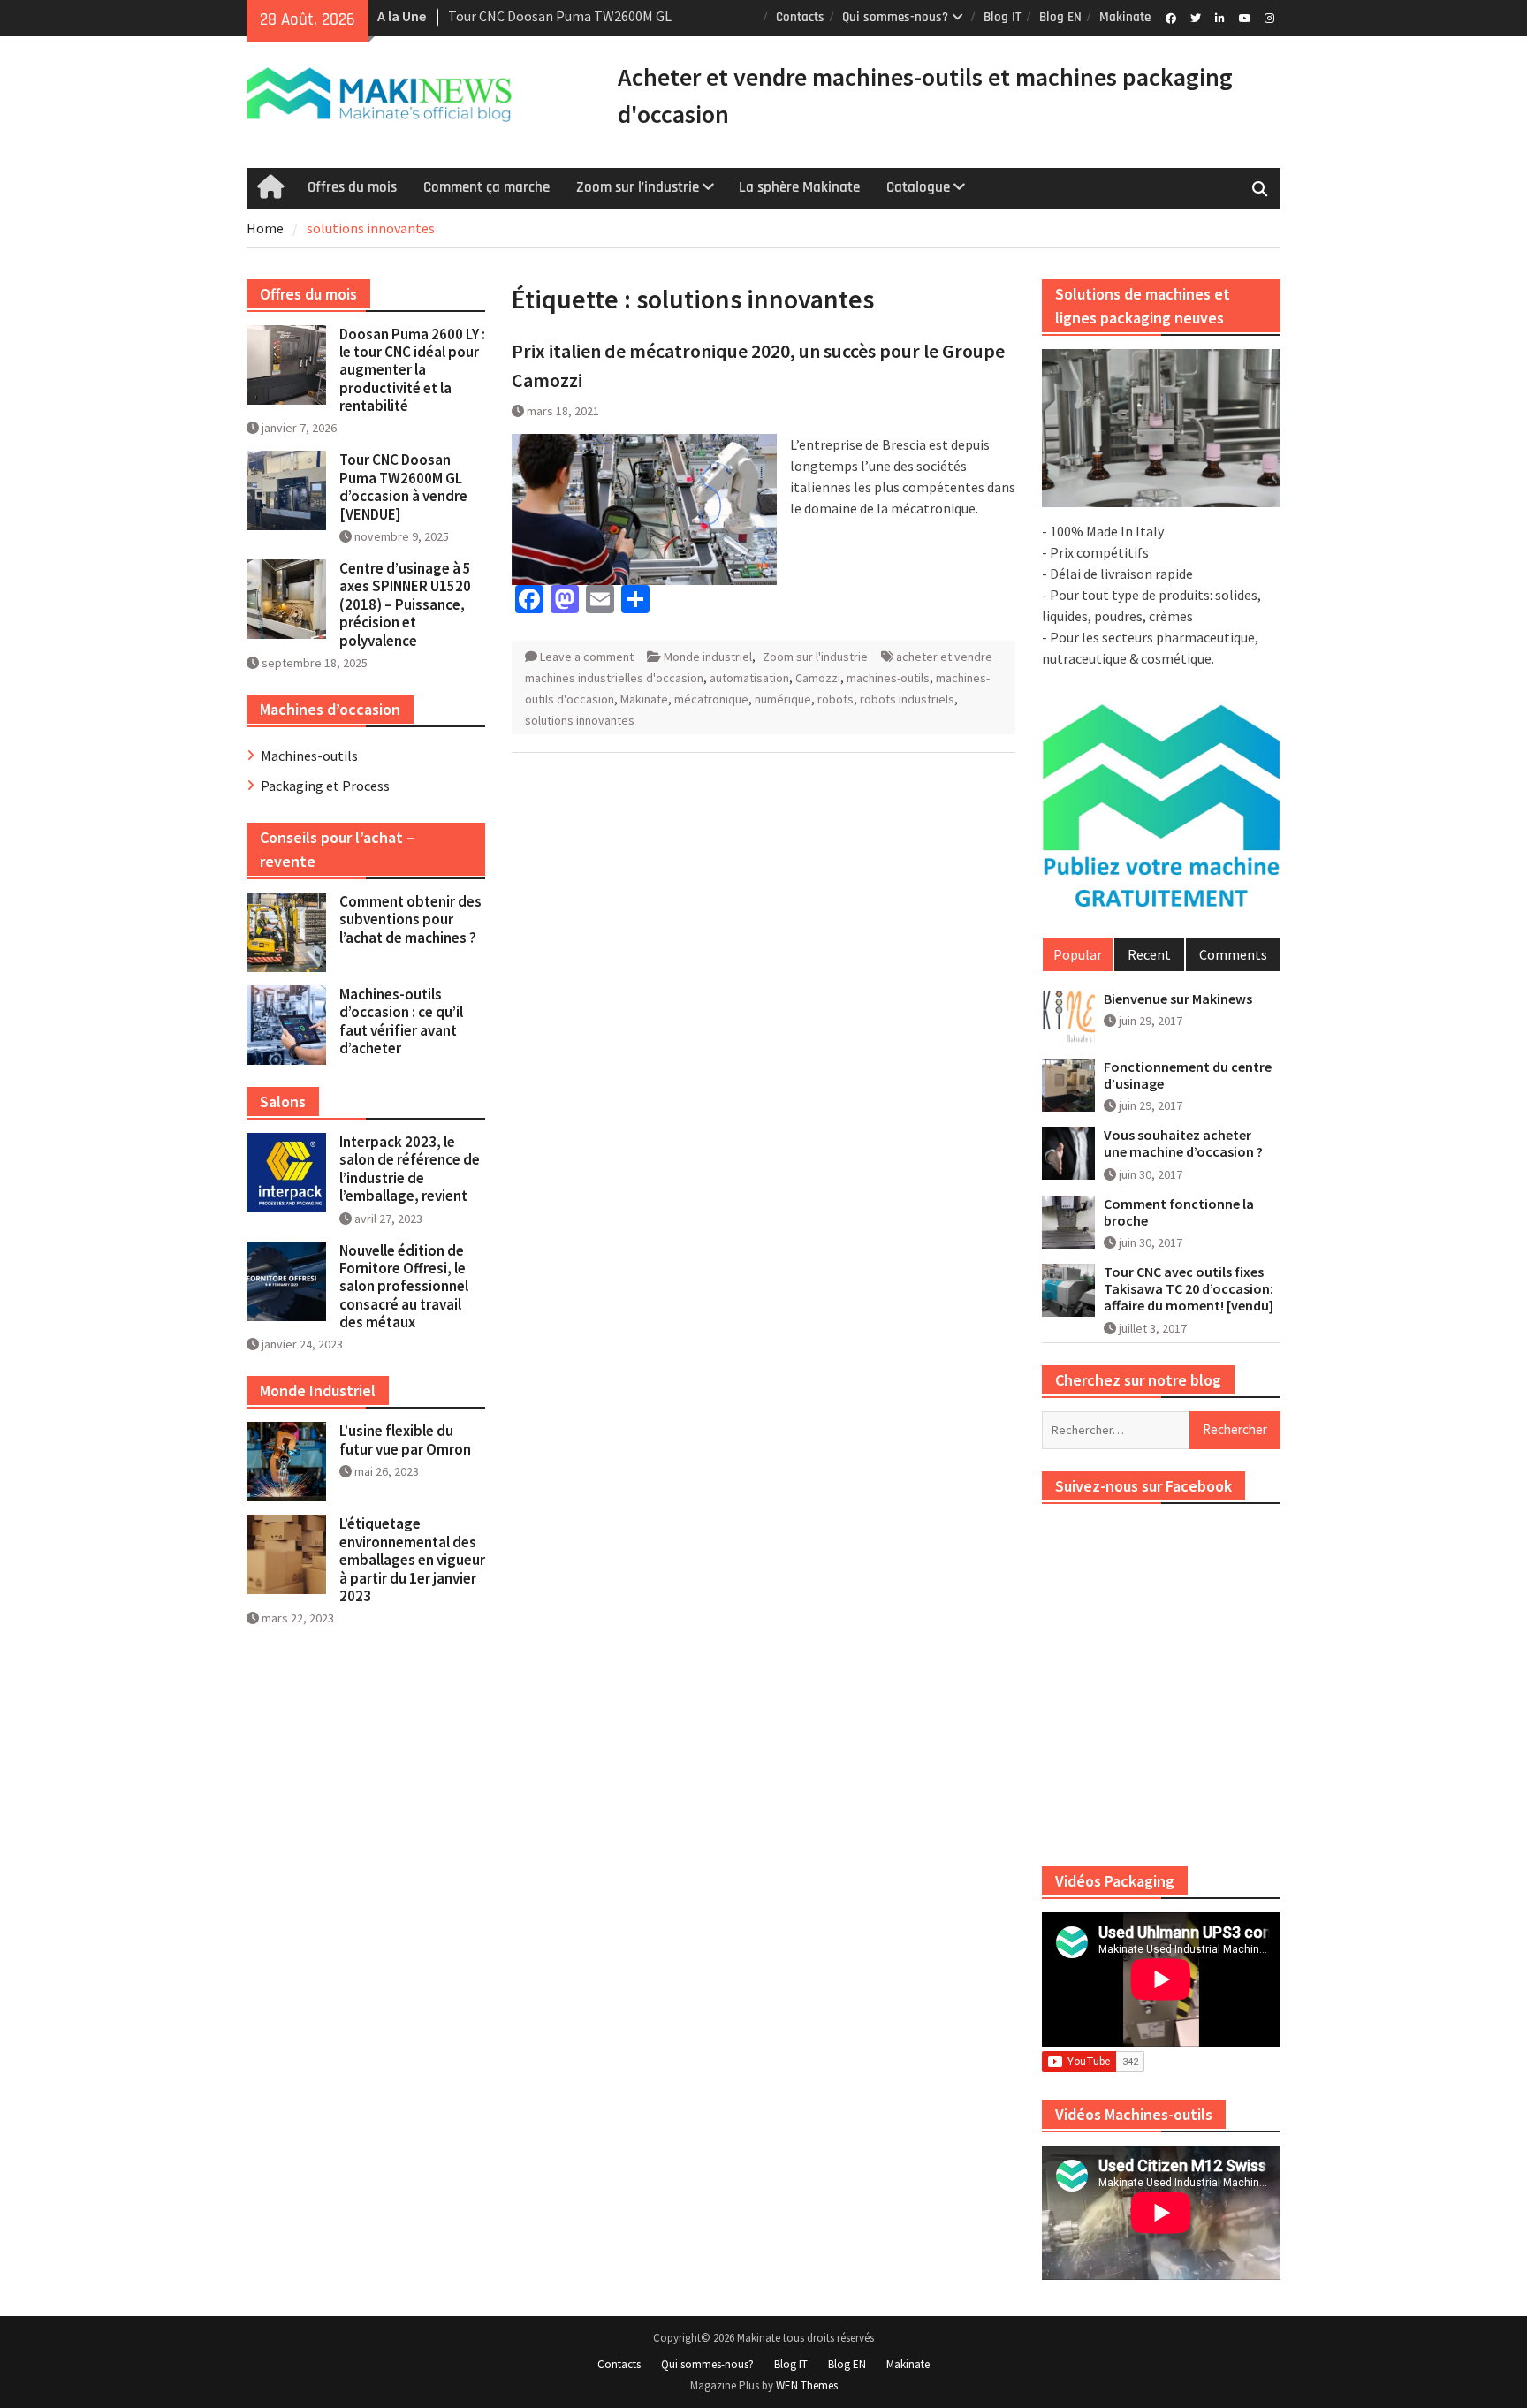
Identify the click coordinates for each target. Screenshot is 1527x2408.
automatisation (749, 678)
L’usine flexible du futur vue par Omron (405, 1439)
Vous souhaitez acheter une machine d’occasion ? (1183, 1143)
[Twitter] (1195, 17)
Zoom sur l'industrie (815, 657)
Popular (1078, 954)
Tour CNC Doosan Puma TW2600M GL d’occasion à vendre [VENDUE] (403, 486)
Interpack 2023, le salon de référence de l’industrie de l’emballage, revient (410, 1169)
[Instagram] (1269, 17)
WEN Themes (807, 2385)
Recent (1149, 954)
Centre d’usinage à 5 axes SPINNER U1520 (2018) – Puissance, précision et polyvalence (405, 604)
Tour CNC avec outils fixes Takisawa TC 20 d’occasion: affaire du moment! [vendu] (1189, 1289)
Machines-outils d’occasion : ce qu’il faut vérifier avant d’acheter (401, 1021)
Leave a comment (587, 657)
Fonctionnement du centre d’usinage (1188, 1075)
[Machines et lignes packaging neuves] (1161, 429)
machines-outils (888, 678)
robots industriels (907, 699)
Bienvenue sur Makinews (1178, 999)
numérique (783, 699)
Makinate (1125, 17)
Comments (1233, 954)
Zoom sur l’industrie (638, 187)
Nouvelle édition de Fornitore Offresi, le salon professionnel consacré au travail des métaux (404, 1287)
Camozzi (818, 678)
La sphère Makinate (799, 187)
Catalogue (918, 187)
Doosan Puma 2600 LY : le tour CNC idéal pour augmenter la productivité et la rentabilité (412, 370)
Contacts (800, 17)
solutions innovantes (580, 720)
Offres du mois (352, 187)
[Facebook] (1170, 17)
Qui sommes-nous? (895, 17)
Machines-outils (309, 756)
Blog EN (1060, 17)
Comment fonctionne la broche (1179, 1212)
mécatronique (711, 699)
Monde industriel (708, 657)
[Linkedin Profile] (1220, 17)
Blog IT (1003, 17)
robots (836, 699)
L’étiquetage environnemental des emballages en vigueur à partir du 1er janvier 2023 (412, 1560)
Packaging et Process (325, 786)
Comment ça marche (486, 187)
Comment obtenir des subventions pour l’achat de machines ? (410, 919)
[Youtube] (1245, 17)
